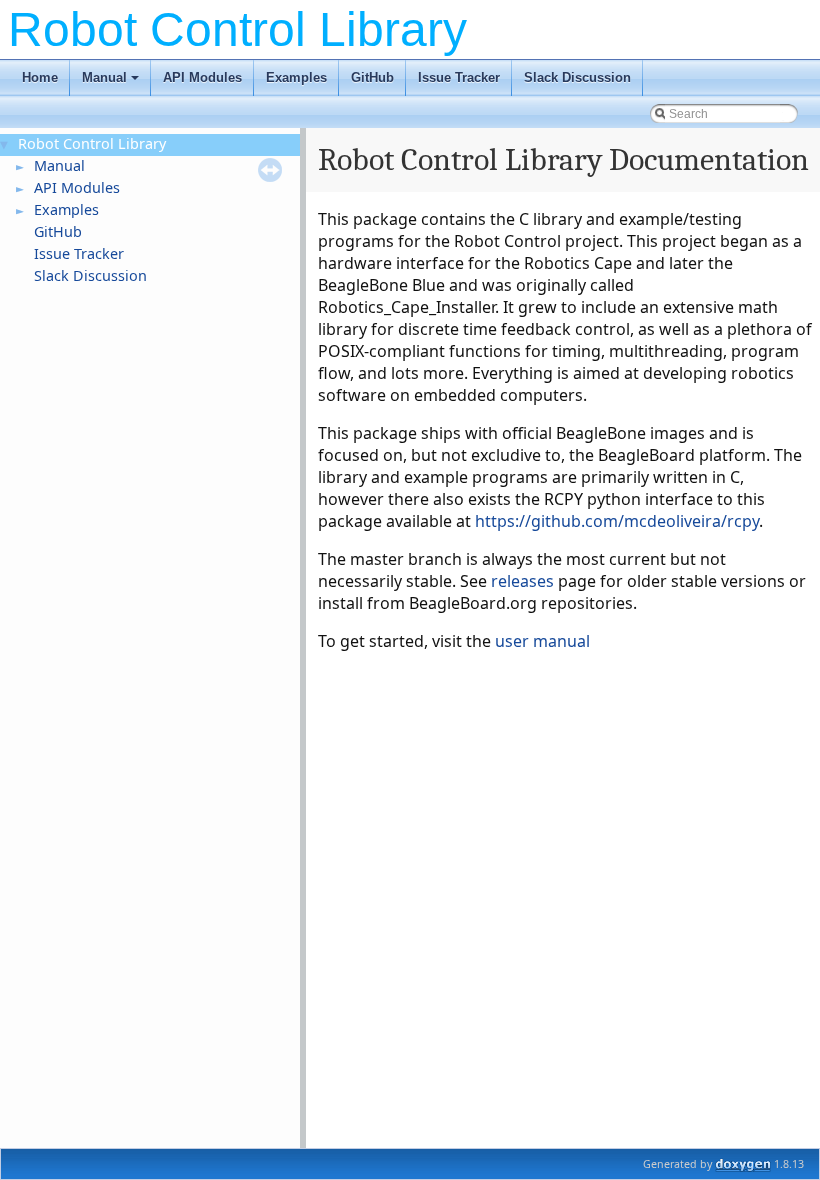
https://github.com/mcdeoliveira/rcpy (617, 521)
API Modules (202, 77)
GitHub (372, 77)
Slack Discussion (577, 77)
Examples (296, 77)
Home (40, 77)
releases (522, 581)
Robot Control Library (92, 143)
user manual (542, 641)
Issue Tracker (459, 77)
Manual (112, 83)
